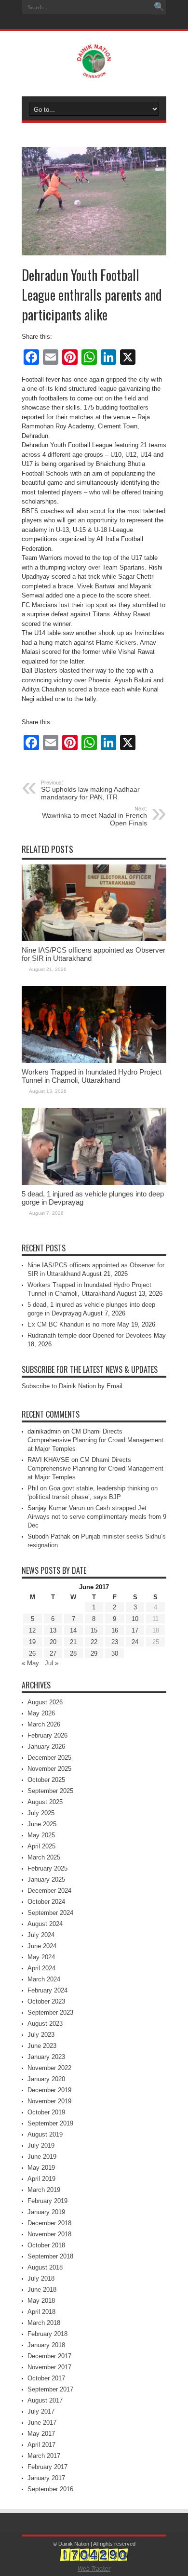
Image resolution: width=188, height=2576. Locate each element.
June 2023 (42, 2046)
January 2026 (46, 1746)
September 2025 (50, 1791)
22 (94, 1642)
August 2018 (45, 2267)
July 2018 (41, 2278)
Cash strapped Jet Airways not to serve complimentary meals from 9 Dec (97, 1517)
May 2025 (41, 1835)
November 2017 (49, 2367)
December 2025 (49, 1758)
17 (135, 1630)
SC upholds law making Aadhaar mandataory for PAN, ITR (90, 790)
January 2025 (46, 1879)
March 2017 (44, 2456)
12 (32, 1630)
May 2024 (41, 1957)
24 (135, 1642)
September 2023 (50, 2012)
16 (115, 1630)
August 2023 (45, 2024)
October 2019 (46, 2112)
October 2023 (46, 2001)
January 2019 (46, 2212)
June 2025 (42, 1824)
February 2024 (47, 1990)
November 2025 (49, 1769)
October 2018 (46, 2245)
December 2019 (49, 2090)
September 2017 (50, 2389)
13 (53, 1630)
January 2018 (46, 2345)
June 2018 (42, 2290)
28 (73, 1653)
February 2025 (47, 1868)
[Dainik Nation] (94, 71)
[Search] (159, 7)
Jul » (52, 1663)
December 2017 (49, 2356)
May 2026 (41, 1713)
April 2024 (41, 1968)
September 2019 (50, 2123)
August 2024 (45, 1924)
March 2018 (44, 2323)
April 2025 (41, 1846)
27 (53, 1653)
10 (135, 1619)
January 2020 (46, 2079)
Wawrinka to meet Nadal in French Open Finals (94, 816)
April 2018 (41, 2312)
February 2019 (47, 2201)
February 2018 (47, 2334)
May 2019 (41, 2168)
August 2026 (45, 1702)
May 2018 (41, 2301)
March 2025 (44, 1857)
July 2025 (41, 1813)
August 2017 (45, 2400)
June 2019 (42, 2157)
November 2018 (49, 2234)
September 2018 (50, 2256)
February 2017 (47, 2467)
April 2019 (41, 2179)
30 (115, 1653)
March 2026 (44, 1724)
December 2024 (49, 1891)
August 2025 (45, 1802)
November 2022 (49, 2068)
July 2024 (41, 1935)
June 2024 (42, 1946)
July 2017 (41, 2411)
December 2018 (49, 2223)
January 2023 (46, 2057)
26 (32, 1653)
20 (53, 1642)
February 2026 (47, 1735)
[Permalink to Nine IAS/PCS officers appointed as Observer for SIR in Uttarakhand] (94, 939)
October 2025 (46, 1780)
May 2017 (41, 2434)
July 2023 (41, 2035)
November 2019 (49, 2101)
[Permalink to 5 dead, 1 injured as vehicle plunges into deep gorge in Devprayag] (94, 1183)
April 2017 (41, 2445)
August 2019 (45, 2134)
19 (32, 1642)
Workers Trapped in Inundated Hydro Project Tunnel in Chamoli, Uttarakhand (92, 1076)
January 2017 (46, 2478)
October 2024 (46, 1902)
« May (30, 1663)
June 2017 (42, 2423)
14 (73, 1630)
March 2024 (44, 1979)
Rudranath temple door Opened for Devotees (90, 1335)
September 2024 (50, 1913)
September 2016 (50, 2489)
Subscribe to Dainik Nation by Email (72, 1386)
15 (94, 1630)
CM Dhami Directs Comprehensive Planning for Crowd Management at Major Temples (95, 1440)
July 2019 (41, 2145)
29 (94, 1653)
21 (73, 1642)
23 (115, 1642)
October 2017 (46, 2378)
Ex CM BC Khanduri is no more (71, 1324)
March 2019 (44, 2190)
